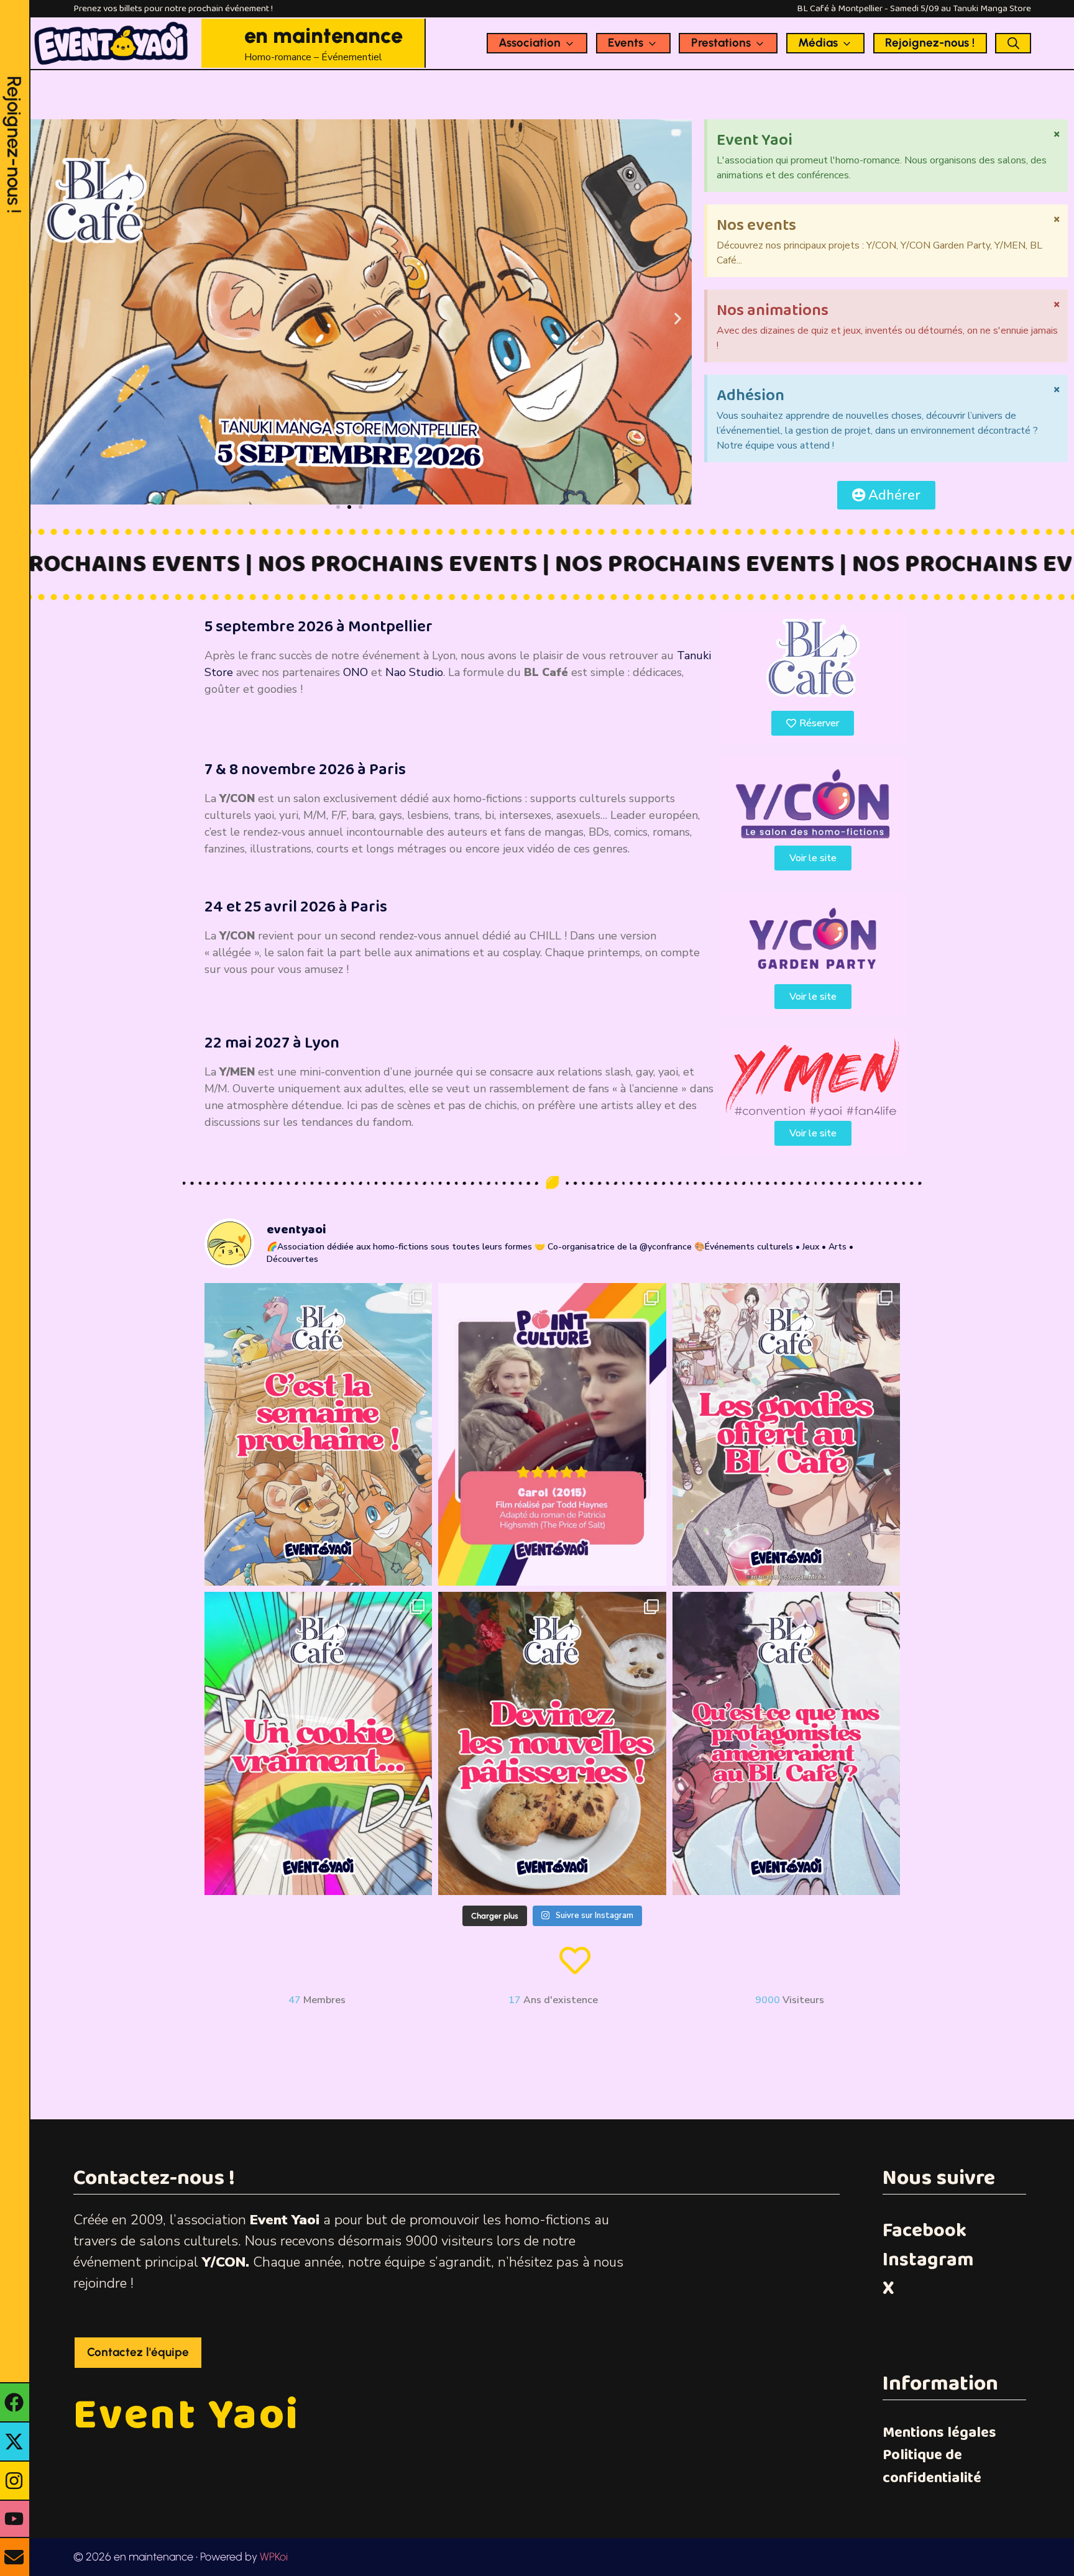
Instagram (928, 2260)
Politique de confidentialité (932, 2466)
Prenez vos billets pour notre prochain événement (172, 9)
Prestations (721, 43)
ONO (356, 672)
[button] (678, 318)
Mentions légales (939, 2433)
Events (626, 43)
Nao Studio (414, 672)
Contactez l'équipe (138, 2352)
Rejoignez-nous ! (930, 43)
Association (530, 43)
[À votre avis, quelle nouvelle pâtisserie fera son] (552, 1743)
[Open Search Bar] (1013, 43)
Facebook (925, 2231)
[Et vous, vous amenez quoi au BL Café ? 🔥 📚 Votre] (787, 1743)
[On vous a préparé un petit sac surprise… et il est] (787, 1435)
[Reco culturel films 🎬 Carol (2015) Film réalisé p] (552, 1435)
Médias (818, 43)
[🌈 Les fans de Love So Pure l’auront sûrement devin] (319, 1743)
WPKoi (274, 2557)
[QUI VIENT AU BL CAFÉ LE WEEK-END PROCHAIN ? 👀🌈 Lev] (319, 1435)
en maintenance (324, 35)
